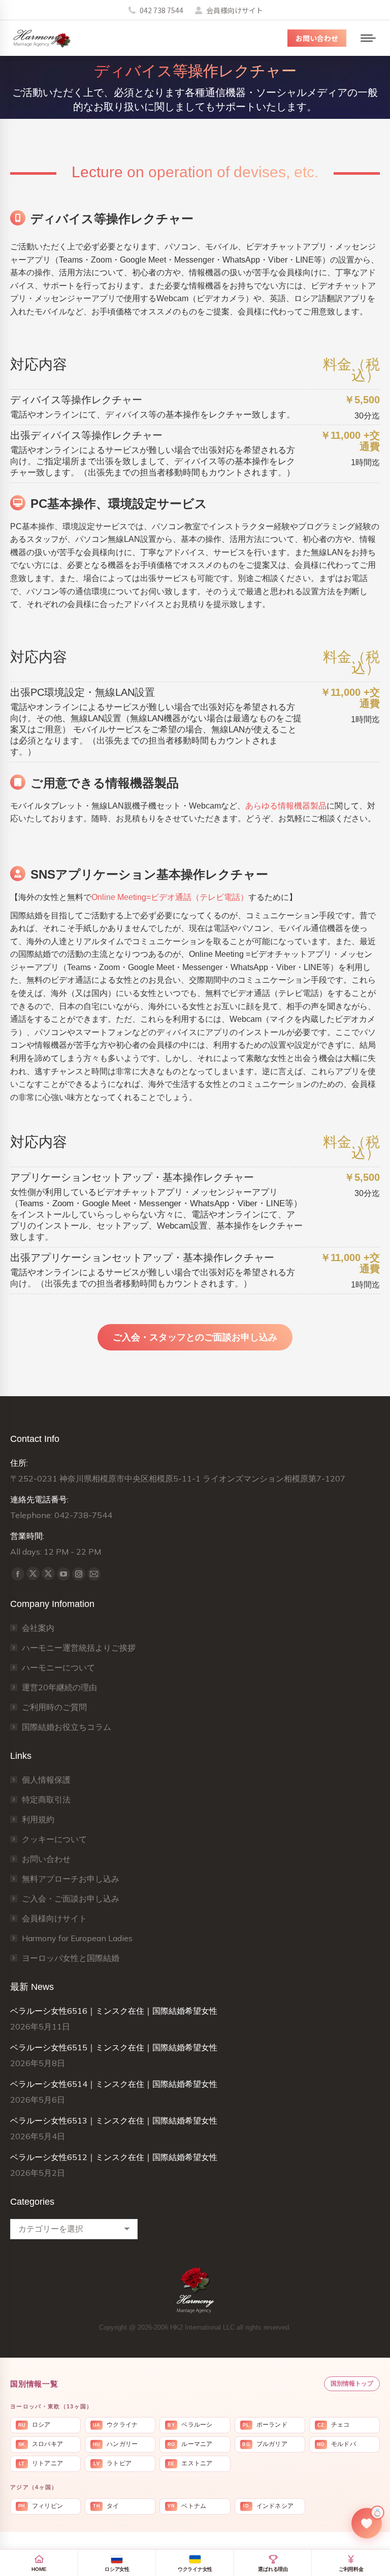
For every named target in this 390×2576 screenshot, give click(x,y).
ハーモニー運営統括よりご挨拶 (79, 1648)
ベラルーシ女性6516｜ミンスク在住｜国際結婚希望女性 (114, 2011)
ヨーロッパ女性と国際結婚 (71, 1958)
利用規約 (38, 1819)
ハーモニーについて (58, 1667)
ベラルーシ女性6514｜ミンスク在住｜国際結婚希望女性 (114, 2084)
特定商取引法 (46, 1799)
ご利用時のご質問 (54, 1707)
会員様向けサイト (235, 10)
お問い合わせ (46, 1859)
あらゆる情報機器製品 (286, 806)
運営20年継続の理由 (59, 1687)
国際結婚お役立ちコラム (67, 1727)
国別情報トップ (352, 2384)
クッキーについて (54, 1839)
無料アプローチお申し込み (71, 1879)
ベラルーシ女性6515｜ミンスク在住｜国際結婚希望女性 (114, 2047)
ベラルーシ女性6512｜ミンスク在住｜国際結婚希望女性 (114, 2157)
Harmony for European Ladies (77, 1938)
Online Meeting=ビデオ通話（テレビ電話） (170, 897)
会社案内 (38, 1628)
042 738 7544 (161, 10)
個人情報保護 (46, 1780)
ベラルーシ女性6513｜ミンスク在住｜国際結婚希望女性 (114, 2120)
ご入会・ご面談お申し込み (71, 1898)
